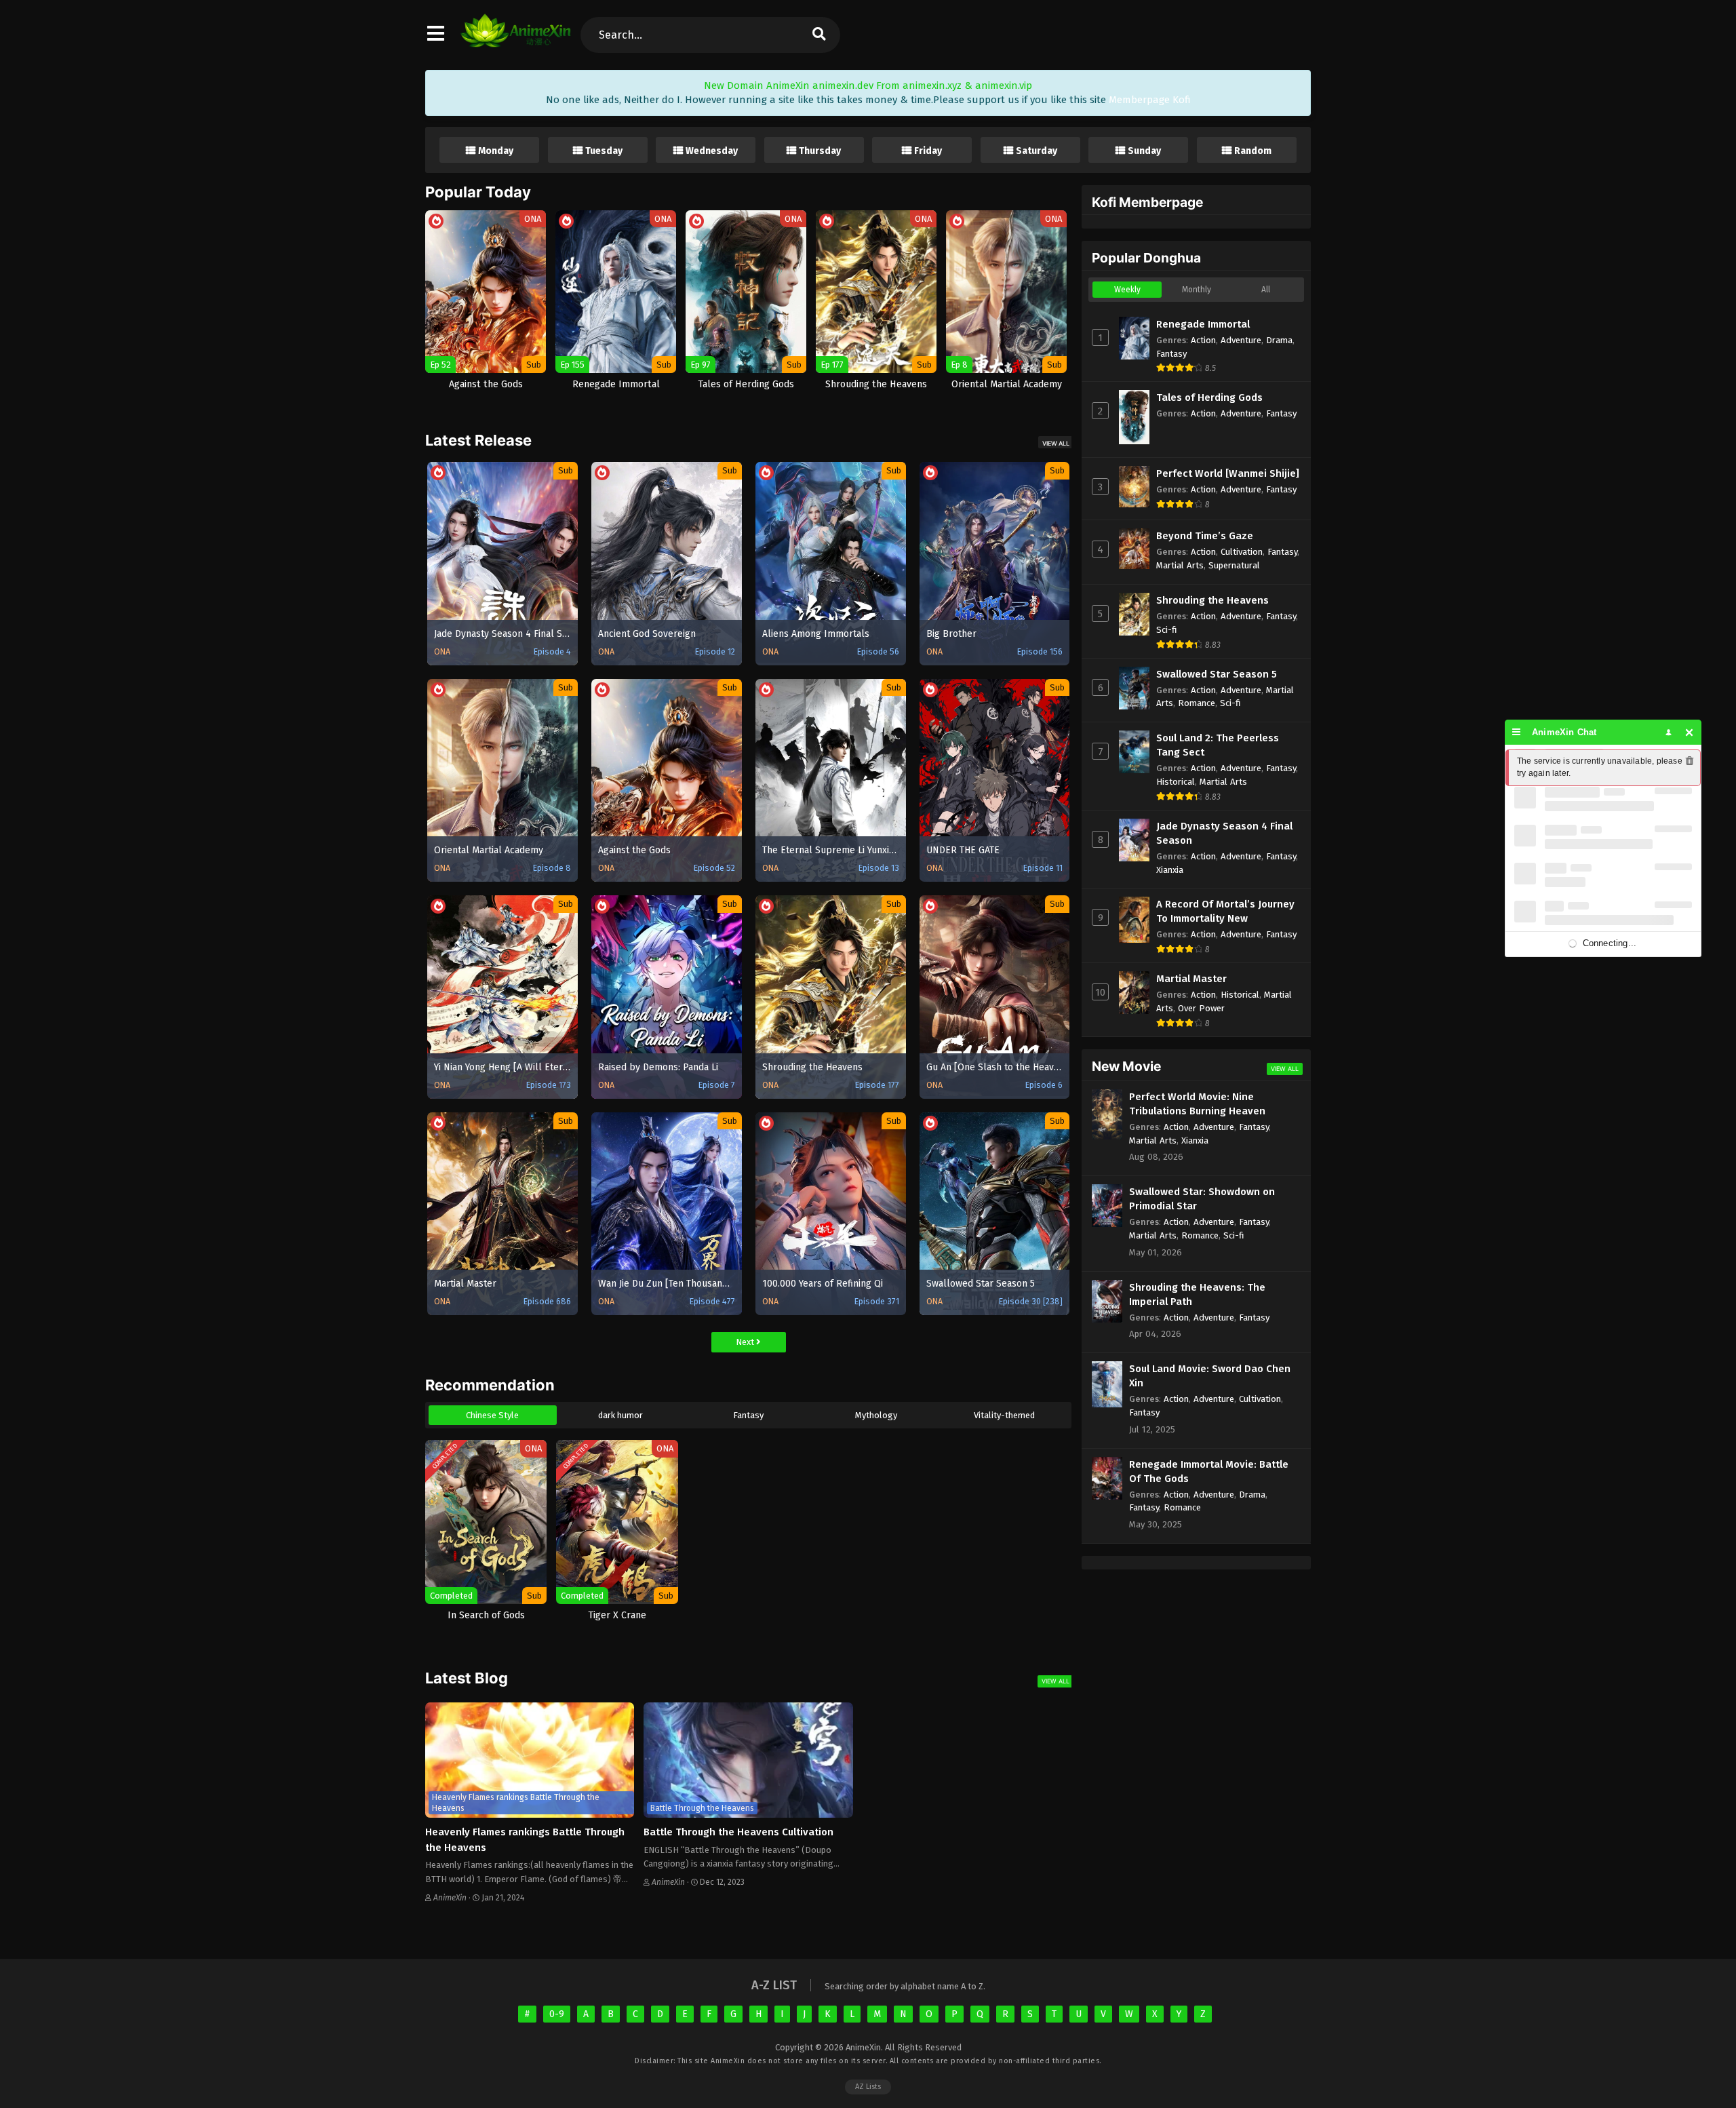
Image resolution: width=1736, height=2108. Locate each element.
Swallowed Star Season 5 (1217, 674)
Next (746, 1342)
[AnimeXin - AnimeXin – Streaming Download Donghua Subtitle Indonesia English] (516, 41)
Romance (1197, 703)
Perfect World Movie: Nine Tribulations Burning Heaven (1197, 1104)
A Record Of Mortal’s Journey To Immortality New (1225, 911)
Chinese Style (492, 1415)
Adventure (1241, 340)
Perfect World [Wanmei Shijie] (1228, 473)
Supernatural (1234, 565)
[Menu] (1517, 732)
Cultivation (1242, 552)
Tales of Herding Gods (1209, 397)
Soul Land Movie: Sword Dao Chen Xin (1210, 1376)
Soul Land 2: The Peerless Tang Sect (1218, 745)
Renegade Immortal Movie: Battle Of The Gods (1209, 1471)
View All (1056, 443)
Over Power (1201, 1008)
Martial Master (1191, 979)
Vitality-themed (1004, 1415)
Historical (1176, 782)
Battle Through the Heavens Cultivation (738, 1832)
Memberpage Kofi (1150, 100)
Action (1203, 340)
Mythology (876, 1415)
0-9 (557, 2014)
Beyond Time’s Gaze (1205, 536)
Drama (1279, 340)
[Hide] (1690, 732)
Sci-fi (1167, 630)
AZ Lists (868, 2087)
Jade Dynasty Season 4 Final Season (1224, 833)
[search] (818, 35)
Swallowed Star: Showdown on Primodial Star (1202, 1199)
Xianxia (1170, 870)
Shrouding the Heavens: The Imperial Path (1197, 1294)
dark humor (620, 1415)
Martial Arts (1180, 565)
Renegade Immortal (1203, 324)
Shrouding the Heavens (1212, 600)
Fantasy (748, 1415)
